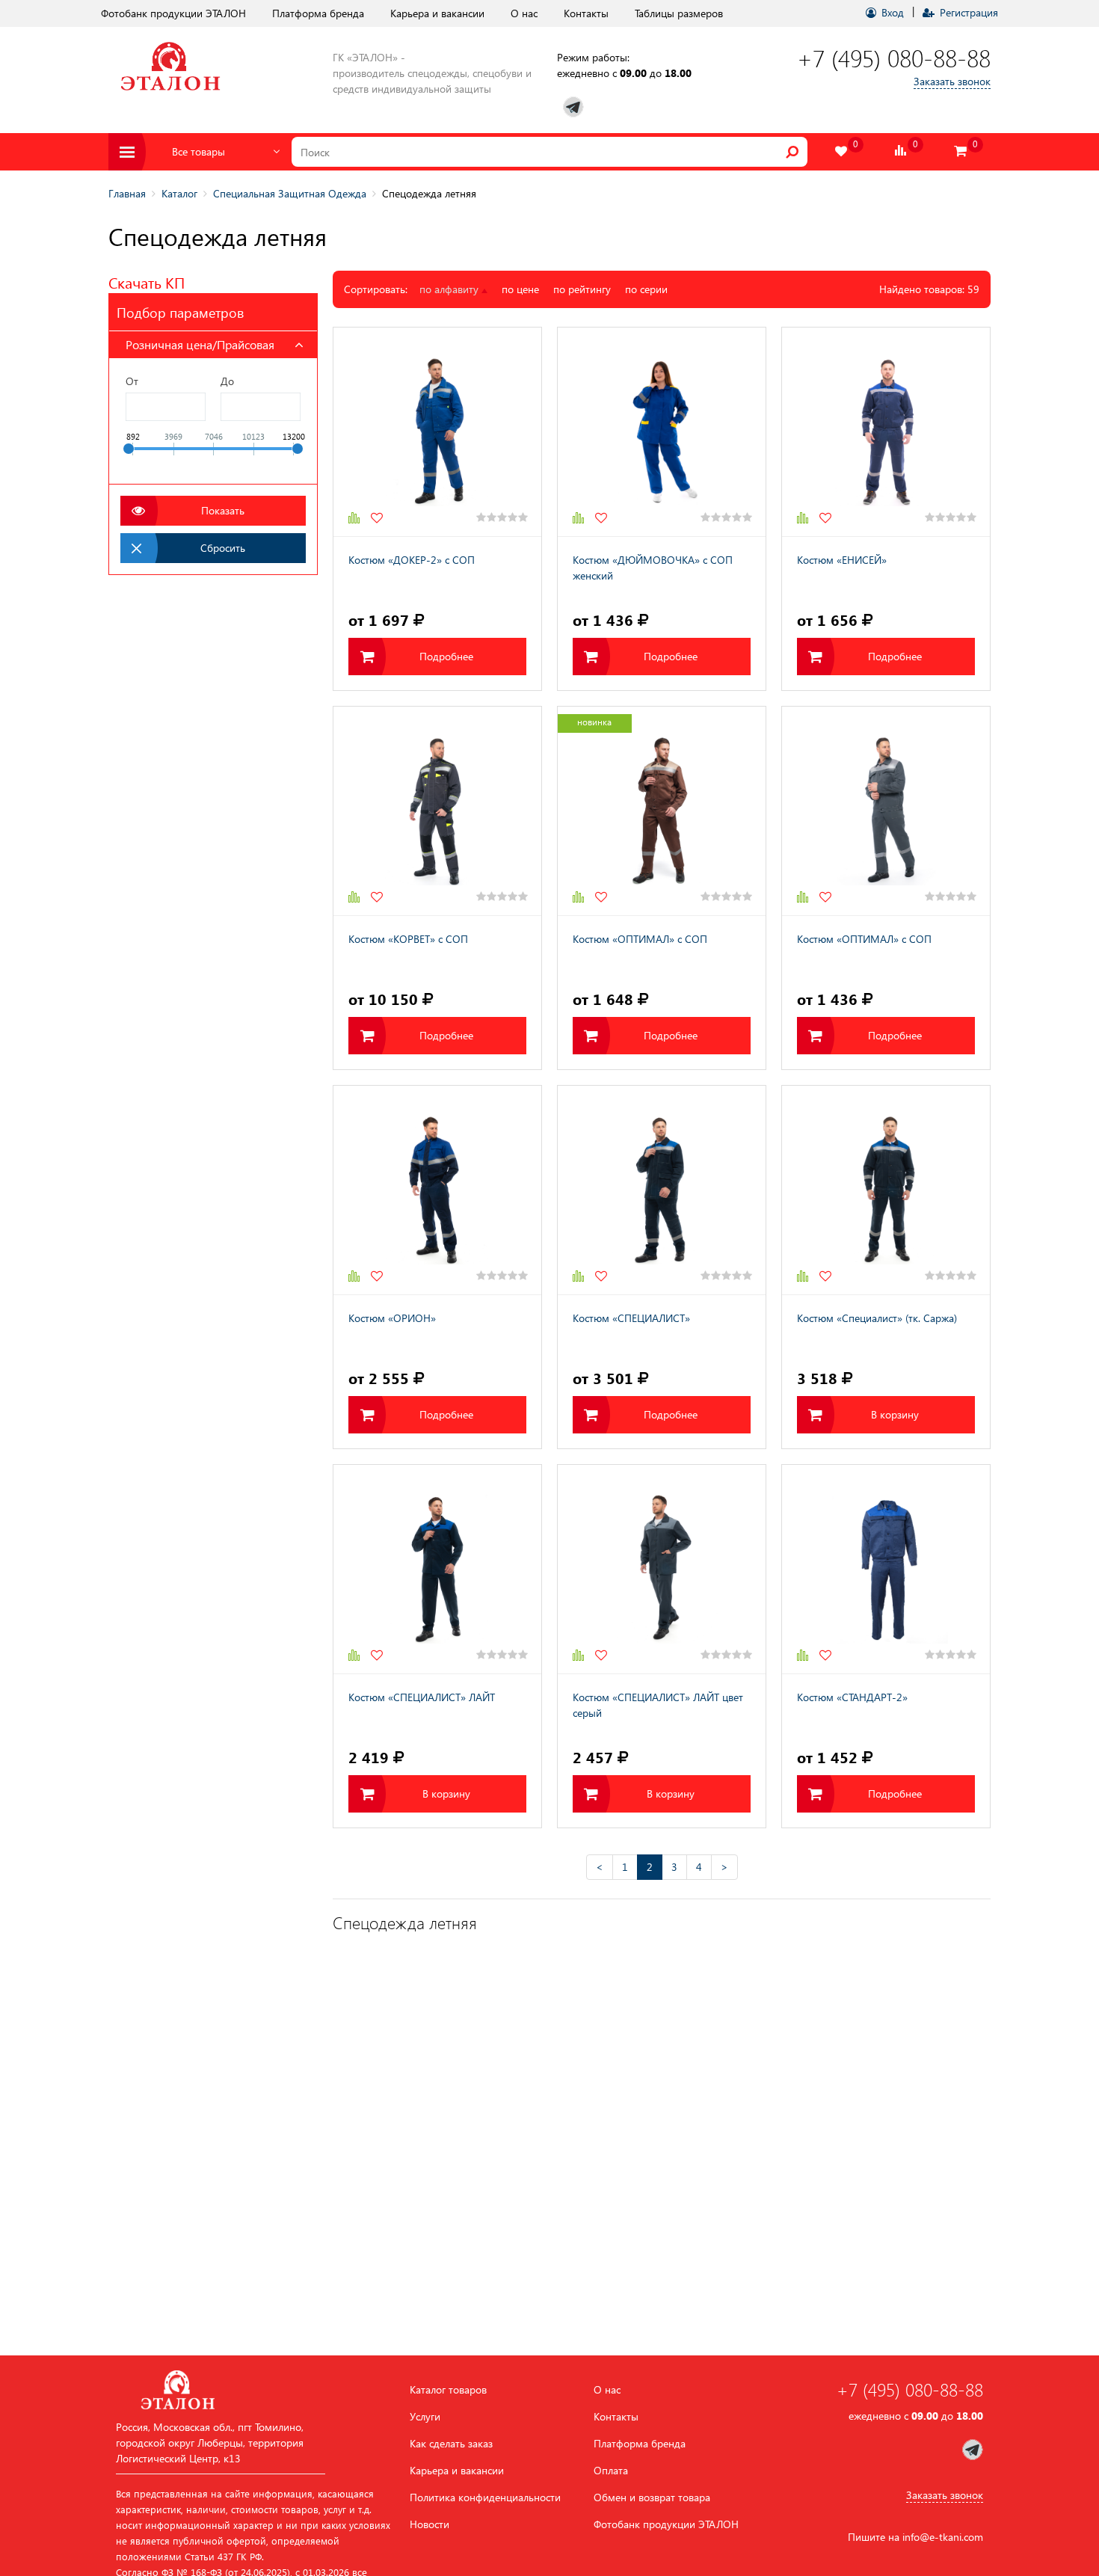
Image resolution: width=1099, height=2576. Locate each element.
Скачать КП (147, 282)
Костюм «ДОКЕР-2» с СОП (412, 560)
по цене (520, 289)
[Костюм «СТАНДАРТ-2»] (886, 1569)
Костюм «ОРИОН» (392, 1318)
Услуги (425, 2417)
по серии (646, 289)
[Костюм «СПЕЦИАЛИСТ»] (662, 1190)
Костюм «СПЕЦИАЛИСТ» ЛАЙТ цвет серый (658, 1705)
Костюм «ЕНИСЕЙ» (842, 560)
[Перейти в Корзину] (961, 151)
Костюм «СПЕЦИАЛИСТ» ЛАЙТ (422, 1697)
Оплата (611, 2471)
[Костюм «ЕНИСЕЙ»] (886, 432)
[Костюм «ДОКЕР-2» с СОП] (437, 432)
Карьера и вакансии (437, 13)
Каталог (179, 193)
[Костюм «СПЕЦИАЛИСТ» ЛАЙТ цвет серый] (662, 1569)
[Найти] (792, 152)
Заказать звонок (952, 81)
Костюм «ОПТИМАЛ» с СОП (640, 939)
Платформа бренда (318, 13)
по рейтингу (582, 289)
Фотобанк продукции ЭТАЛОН (173, 13)
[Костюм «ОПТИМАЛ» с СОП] (662, 811)
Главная (127, 193)
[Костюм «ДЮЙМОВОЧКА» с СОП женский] (662, 432)
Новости (430, 2524)
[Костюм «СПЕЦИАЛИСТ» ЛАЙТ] (437, 1569)
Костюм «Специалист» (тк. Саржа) (877, 1318)
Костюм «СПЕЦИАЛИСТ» (631, 1318)
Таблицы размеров (679, 13)
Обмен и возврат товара (652, 2497)
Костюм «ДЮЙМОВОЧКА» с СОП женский (653, 568)
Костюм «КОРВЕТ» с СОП (408, 939)
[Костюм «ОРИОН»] (437, 1190)
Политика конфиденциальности (485, 2497)
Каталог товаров (448, 2390)
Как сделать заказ (451, 2444)
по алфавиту (450, 289)
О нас (524, 13)
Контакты (586, 13)
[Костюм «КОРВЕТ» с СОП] (437, 811)
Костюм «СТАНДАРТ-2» (852, 1697)
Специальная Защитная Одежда (290, 193)
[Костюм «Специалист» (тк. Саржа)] (886, 1190)
